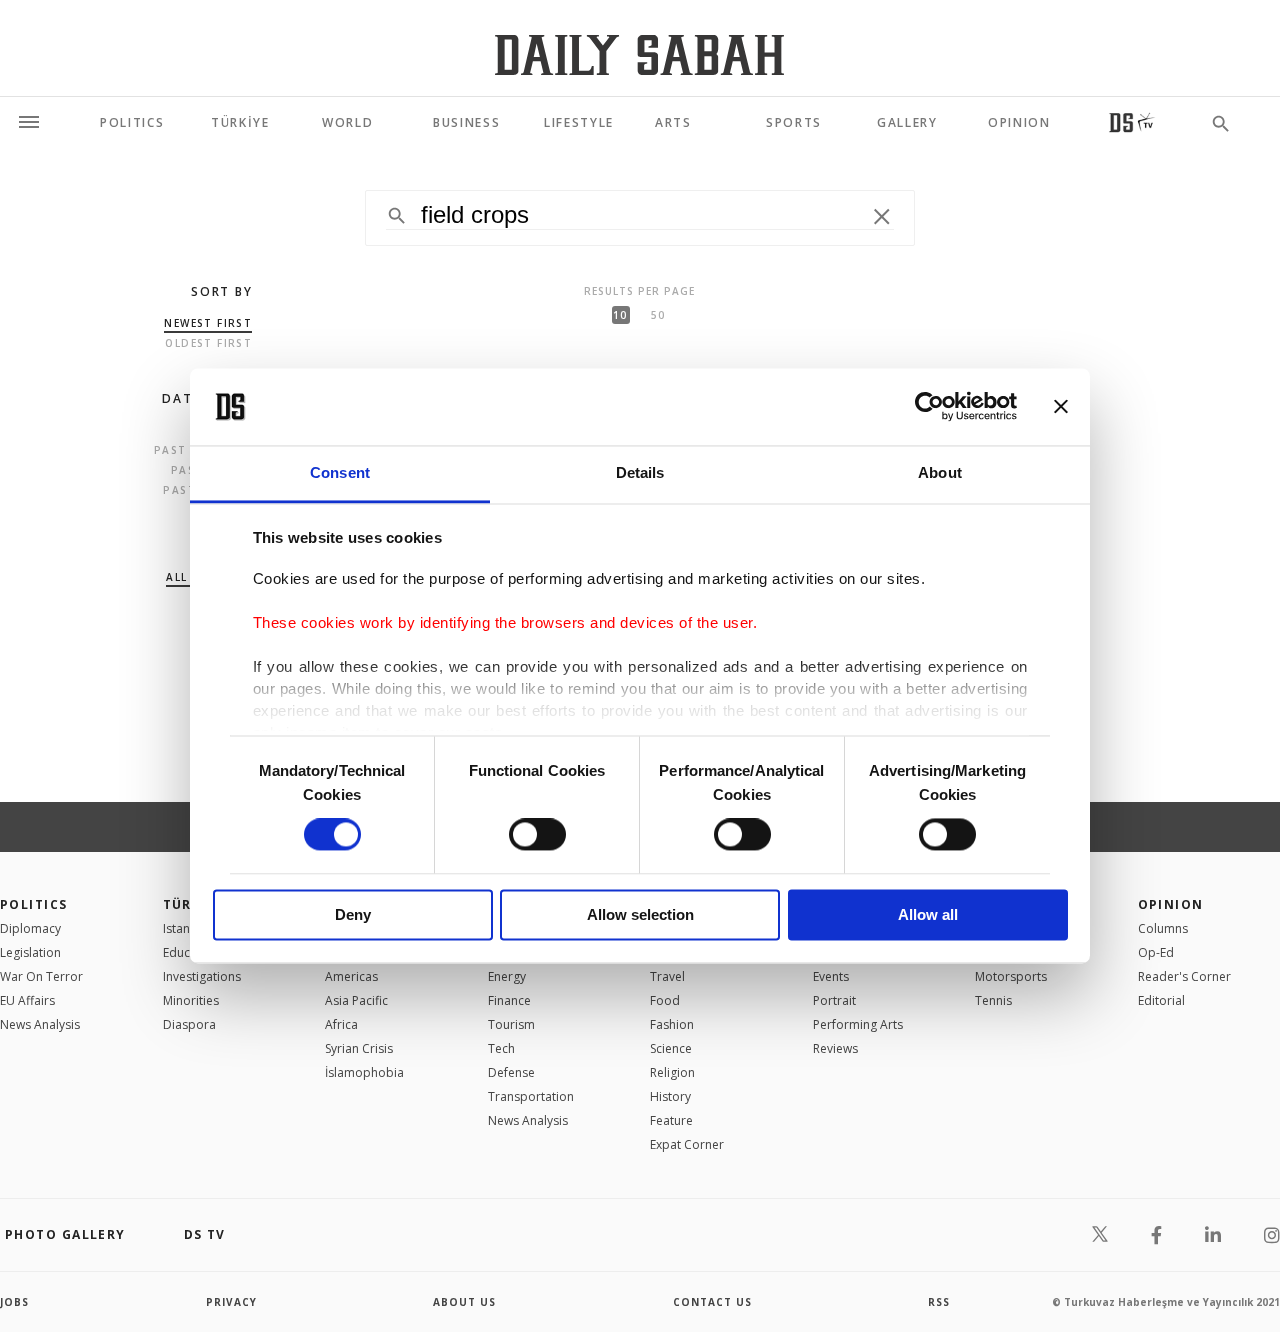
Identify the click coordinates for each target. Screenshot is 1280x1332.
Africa (341, 1024)
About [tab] (940, 472)
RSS (939, 1302)
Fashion (672, 1024)
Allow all (928, 914)
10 (620, 315)
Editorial (1161, 1000)
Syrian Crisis (359, 1048)
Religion (672, 1072)
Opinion (1171, 904)
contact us (712, 1302)
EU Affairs (27, 1000)
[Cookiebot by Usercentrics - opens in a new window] (929, 407)
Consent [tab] (340, 472)
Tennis (993, 1000)
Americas (351, 976)
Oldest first (208, 343)
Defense (511, 1072)
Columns (1163, 928)
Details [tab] (640, 472)
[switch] (537, 835)
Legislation (30, 952)
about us (464, 1302)
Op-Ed (1156, 952)
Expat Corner (687, 1144)
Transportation (531, 1096)
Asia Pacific (356, 1000)
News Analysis (40, 1024)
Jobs (14, 1302)
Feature (671, 1120)
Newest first (208, 323)
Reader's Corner (1184, 976)
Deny (353, 914)
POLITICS (34, 904)
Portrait (834, 1000)
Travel (667, 976)
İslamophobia (364, 1072)
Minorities (191, 1000)
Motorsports (1011, 976)
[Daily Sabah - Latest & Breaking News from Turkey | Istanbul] (639, 54)
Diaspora (189, 1024)
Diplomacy (30, 928)
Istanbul (185, 928)
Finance (509, 1000)
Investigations (202, 976)
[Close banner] (1061, 407)
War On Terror (41, 976)
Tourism (511, 1024)
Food (665, 1000)
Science (671, 1048)
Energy (507, 976)
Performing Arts (858, 1024)
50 (658, 315)
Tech (501, 1048)
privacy (231, 1302)
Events (831, 976)
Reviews (835, 1048)
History (670, 1096)
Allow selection (640, 914)
